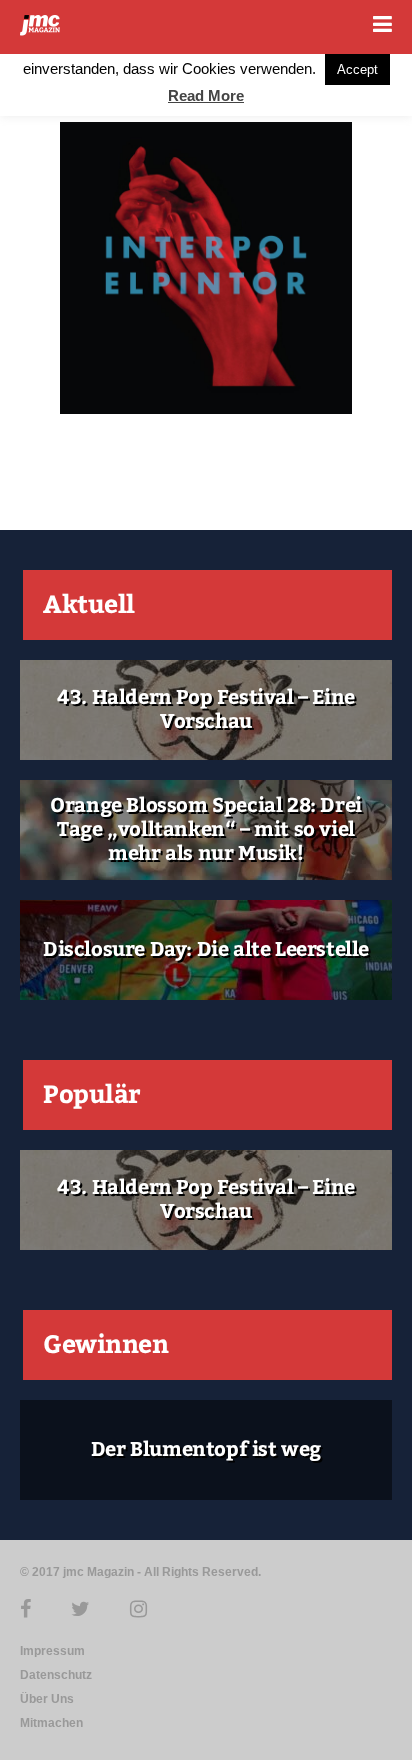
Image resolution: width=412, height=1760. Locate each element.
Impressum (52, 1651)
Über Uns (47, 1699)
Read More (206, 95)
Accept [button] (357, 69)
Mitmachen (51, 1723)
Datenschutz (56, 1675)
